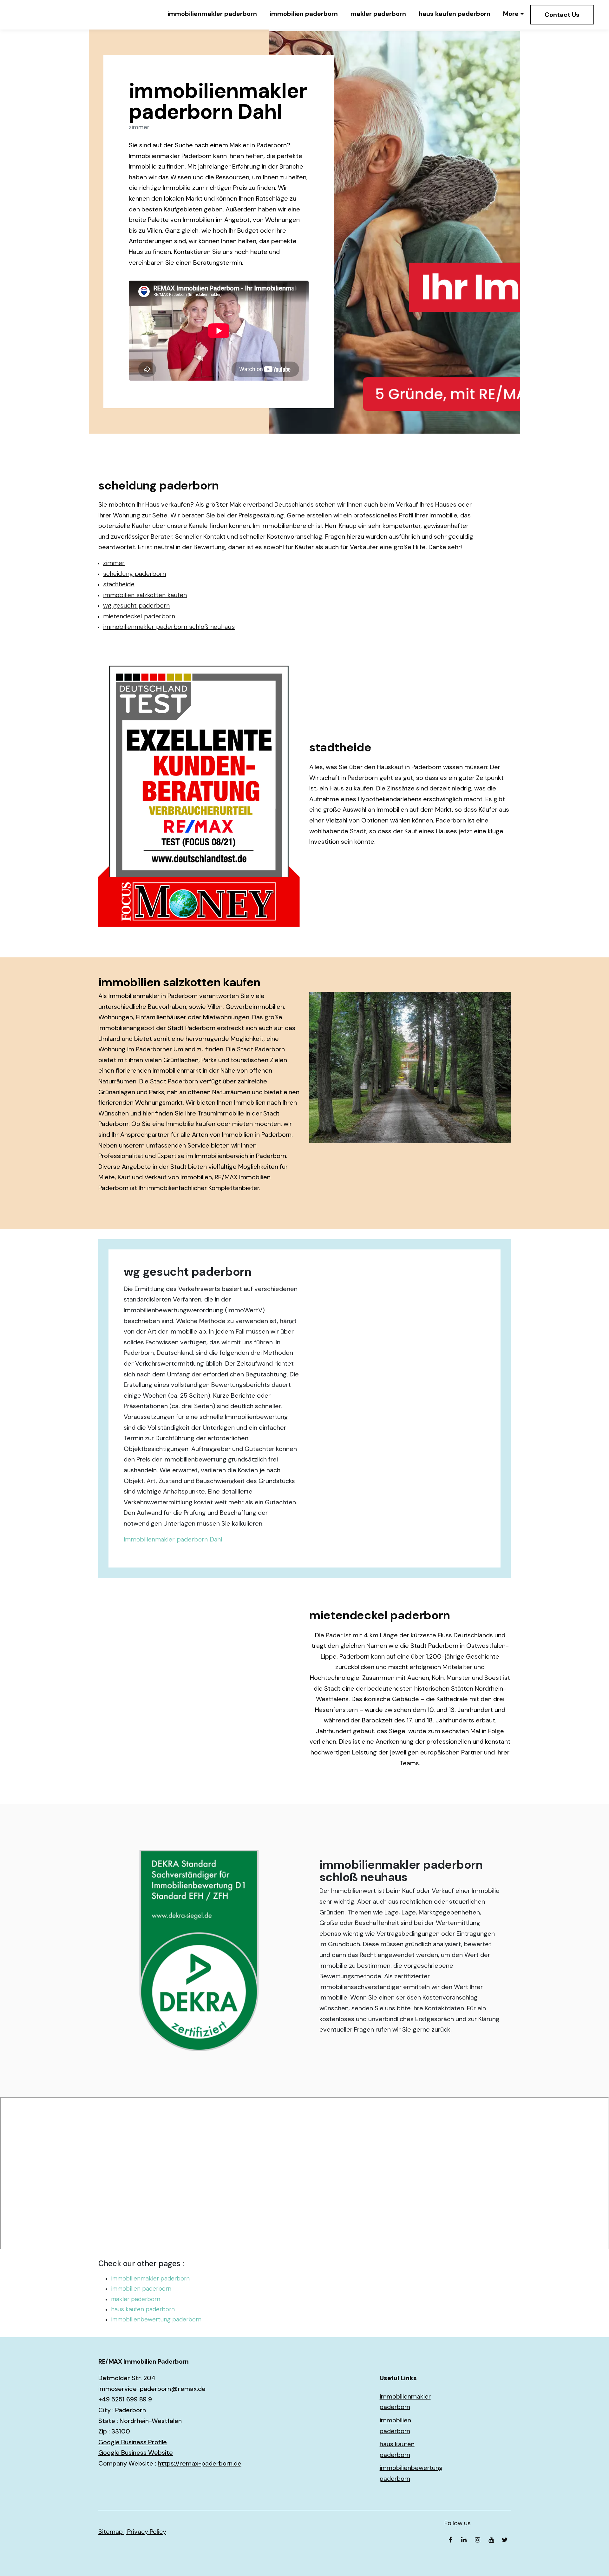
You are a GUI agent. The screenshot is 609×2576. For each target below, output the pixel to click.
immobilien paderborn (304, 14)
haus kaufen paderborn (455, 14)
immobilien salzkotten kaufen (145, 595)
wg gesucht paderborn (136, 605)
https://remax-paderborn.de (200, 2463)
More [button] (511, 14)
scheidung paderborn (134, 574)
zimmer (114, 563)
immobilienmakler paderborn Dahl (173, 1539)
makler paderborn (378, 14)
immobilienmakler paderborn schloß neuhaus (169, 627)
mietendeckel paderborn (139, 616)
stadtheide (119, 584)
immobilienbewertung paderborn (156, 2319)
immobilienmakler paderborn (212, 14)
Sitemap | (113, 2532)
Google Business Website (136, 2453)
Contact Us (562, 15)
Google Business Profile (133, 2442)
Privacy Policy (147, 2532)
